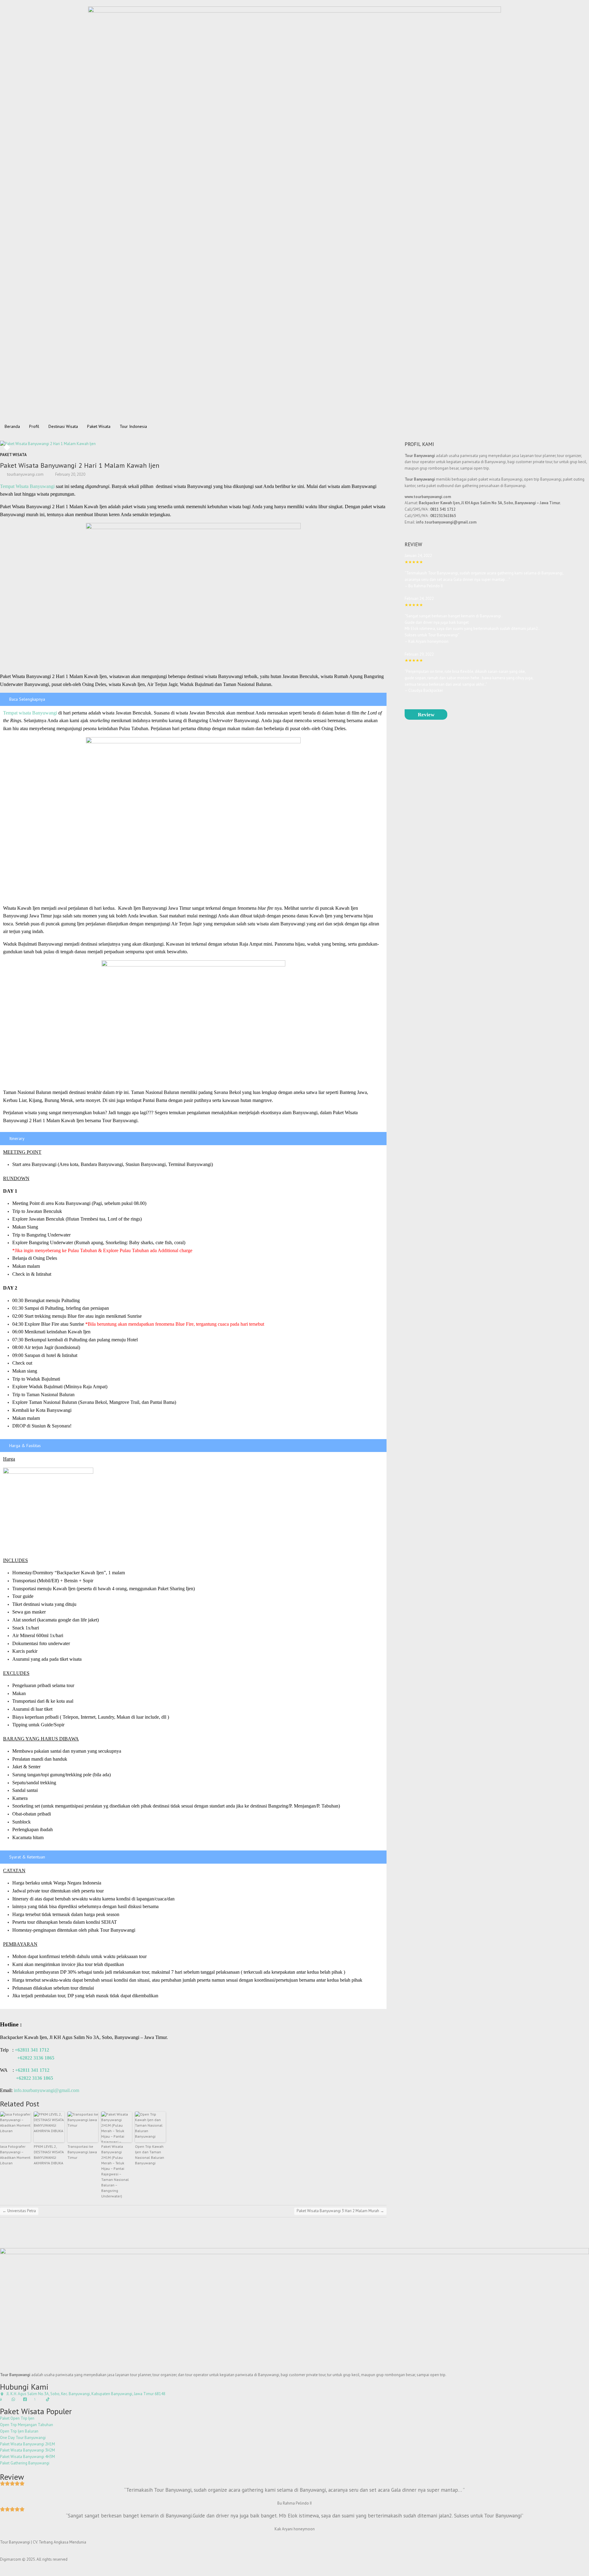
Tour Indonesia (133, 426)
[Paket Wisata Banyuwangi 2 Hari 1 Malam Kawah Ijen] (109, 444)
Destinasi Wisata (63, 426)
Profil (34, 426)
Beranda (12, 426)
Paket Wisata (99, 426)
